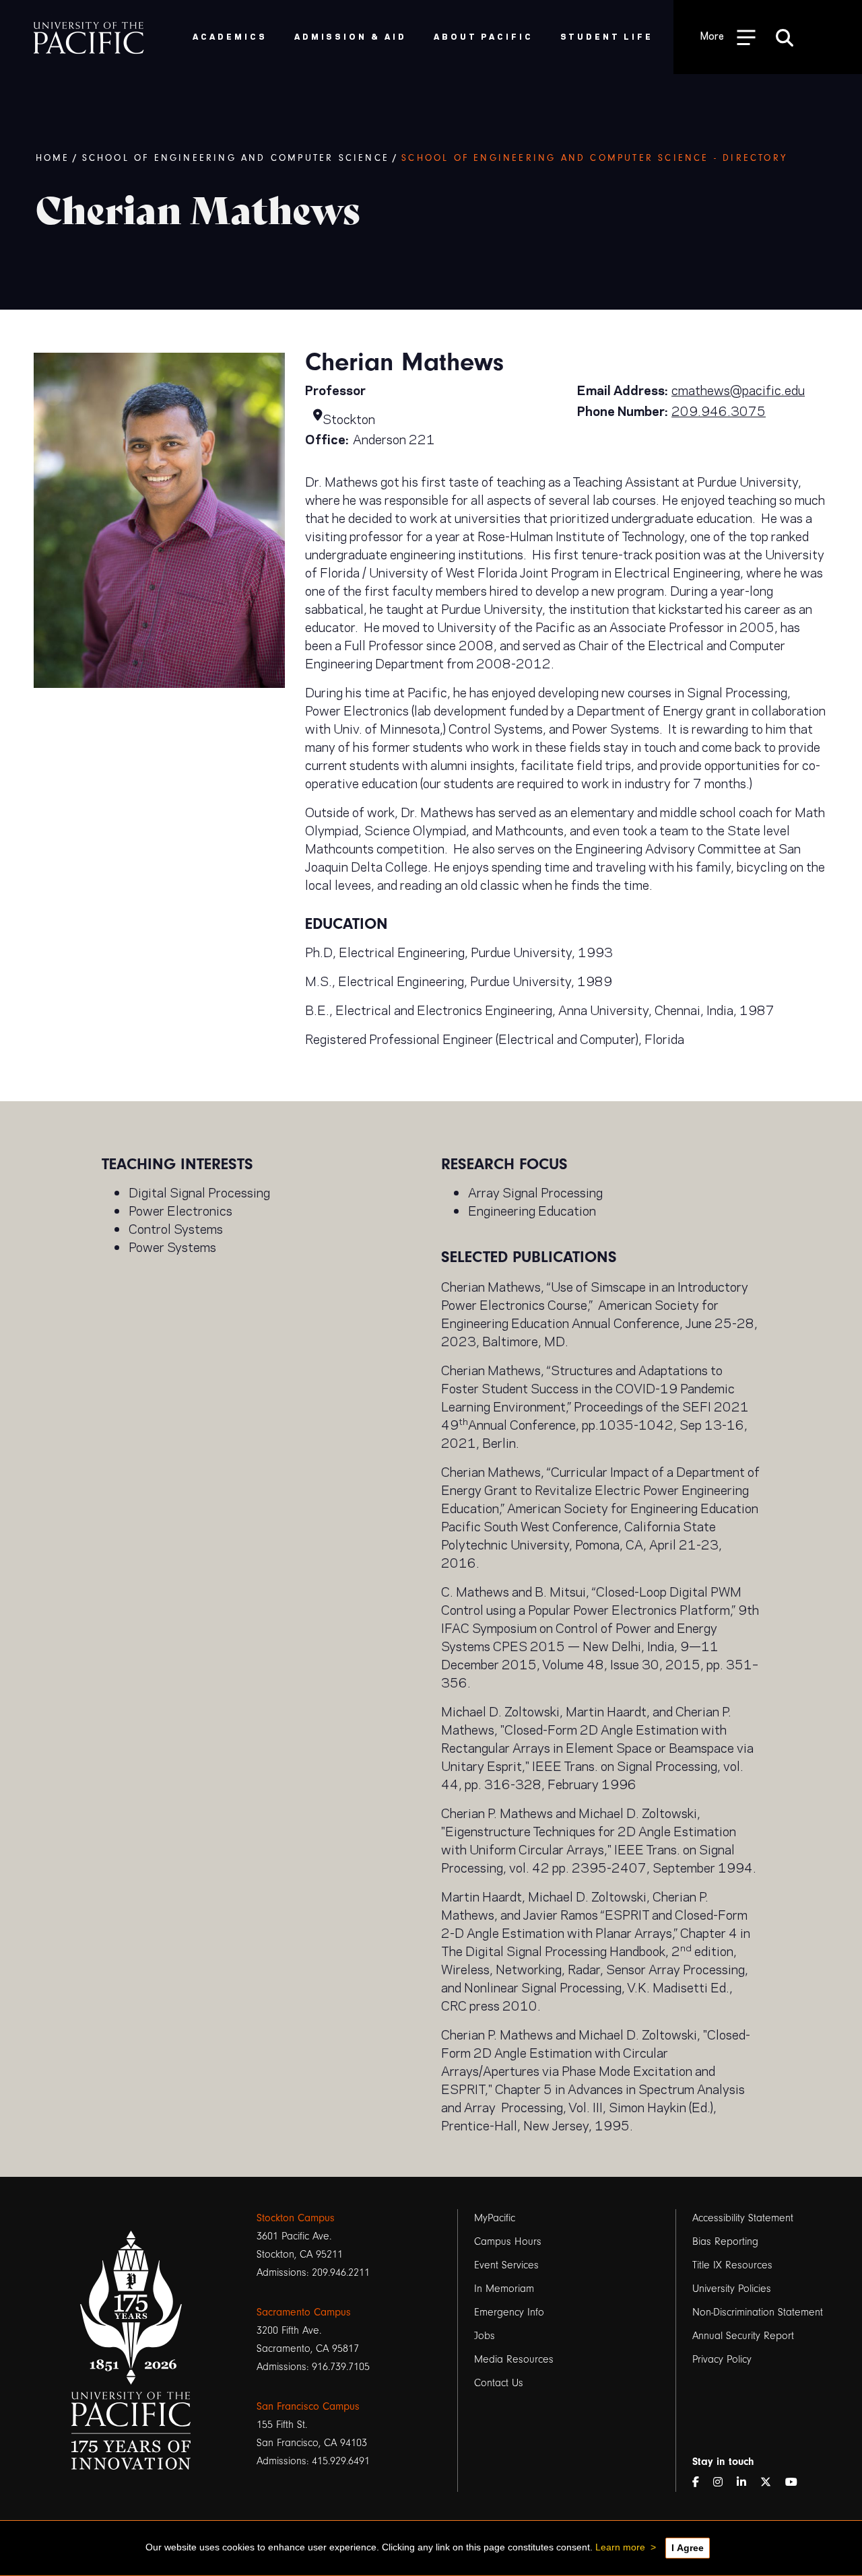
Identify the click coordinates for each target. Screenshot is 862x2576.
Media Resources (514, 2359)
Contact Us (499, 2383)
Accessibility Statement (743, 2218)
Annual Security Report (743, 2336)
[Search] (785, 37)
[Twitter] (771, 2483)
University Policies (732, 2289)
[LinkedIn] (747, 2483)
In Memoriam (504, 2289)
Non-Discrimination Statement (758, 2312)
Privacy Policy (722, 2359)
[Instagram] (723, 2483)
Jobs (485, 2336)
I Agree (688, 2548)
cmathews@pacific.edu (738, 389)
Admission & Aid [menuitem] (351, 36)
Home (53, 158)
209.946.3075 (719, 410)
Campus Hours (508, 2241)
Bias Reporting (725, 2241)
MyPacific (495, 2218)
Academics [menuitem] (230, 36)
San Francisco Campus (308, 2406)
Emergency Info (509, 2312)
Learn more (620, 2547)
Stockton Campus (296, 2218)
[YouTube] (797, 2483)
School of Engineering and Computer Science (236, 158)
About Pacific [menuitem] (483, 36)
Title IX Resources (732, 2265)
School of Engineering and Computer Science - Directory (594, 158)
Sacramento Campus (304, 2312)
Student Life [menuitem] (607, 36)
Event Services (506, 2265)
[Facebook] (701, 2483)
